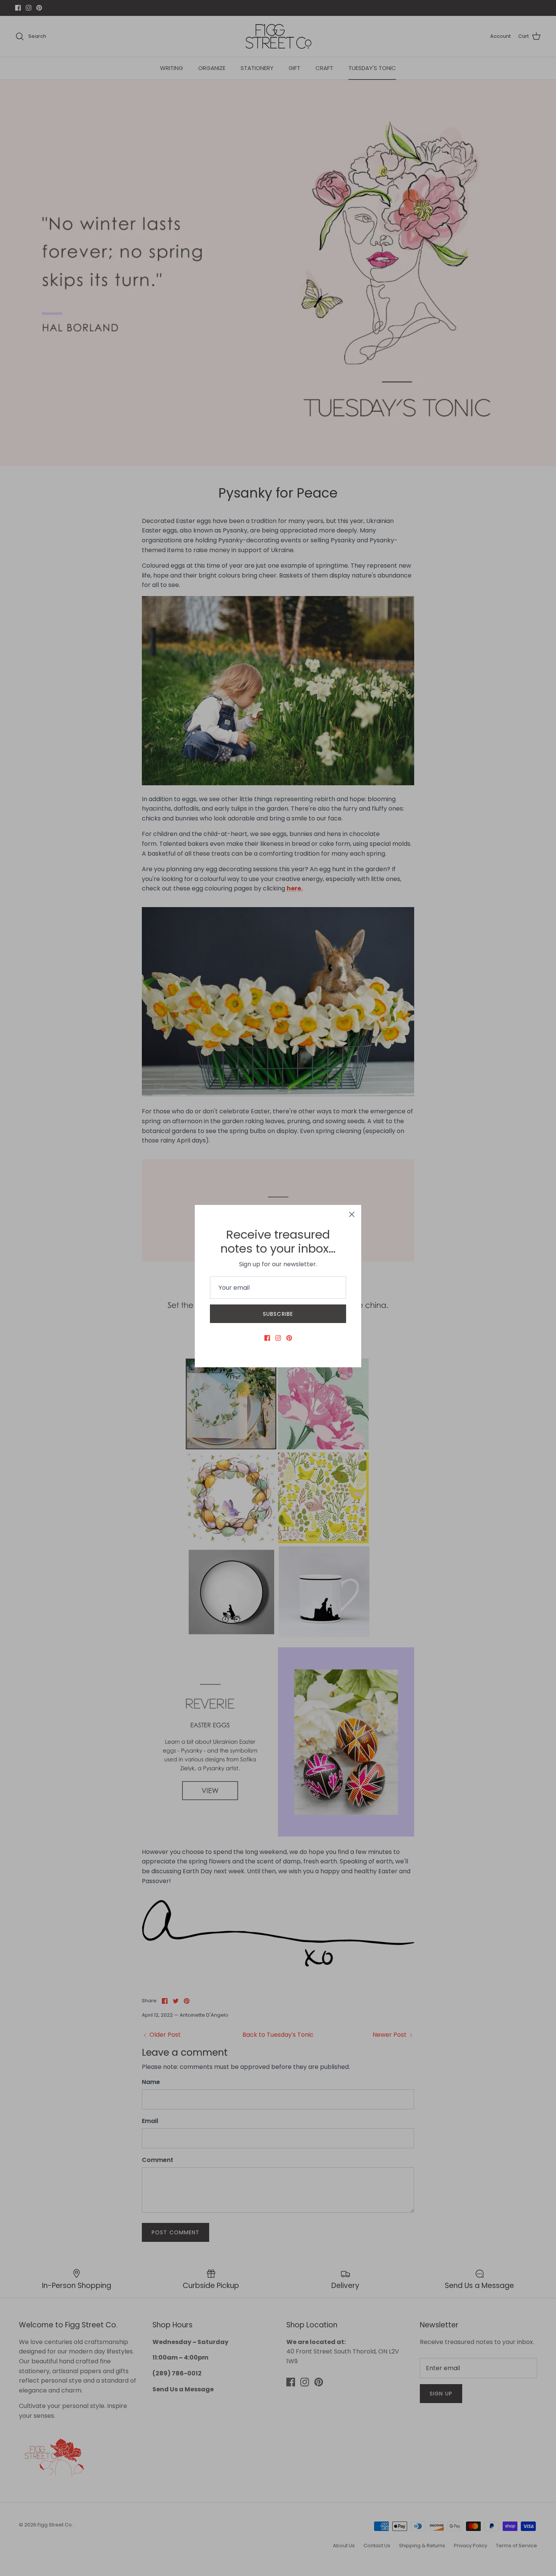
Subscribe (278, 1314)
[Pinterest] (289, 1338)
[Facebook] (267, 1338)
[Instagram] (278, 1338)
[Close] (352, 1214)
